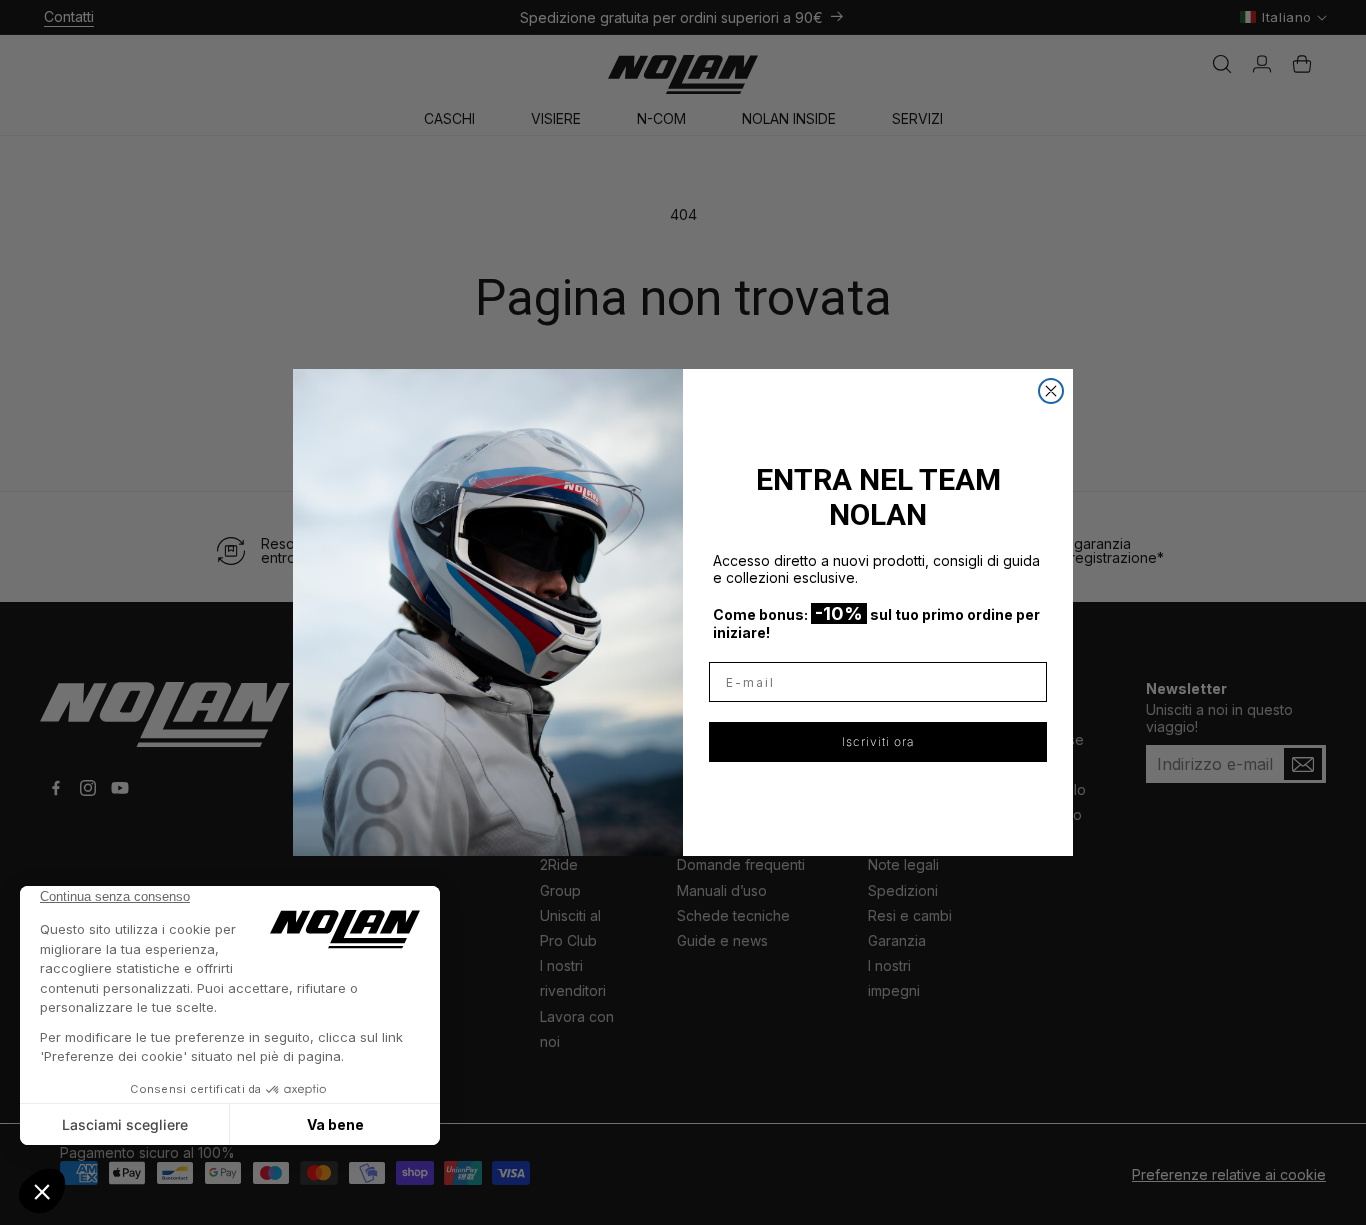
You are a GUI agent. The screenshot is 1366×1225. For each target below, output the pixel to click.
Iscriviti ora (878, 741)
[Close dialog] (1051, 391)
